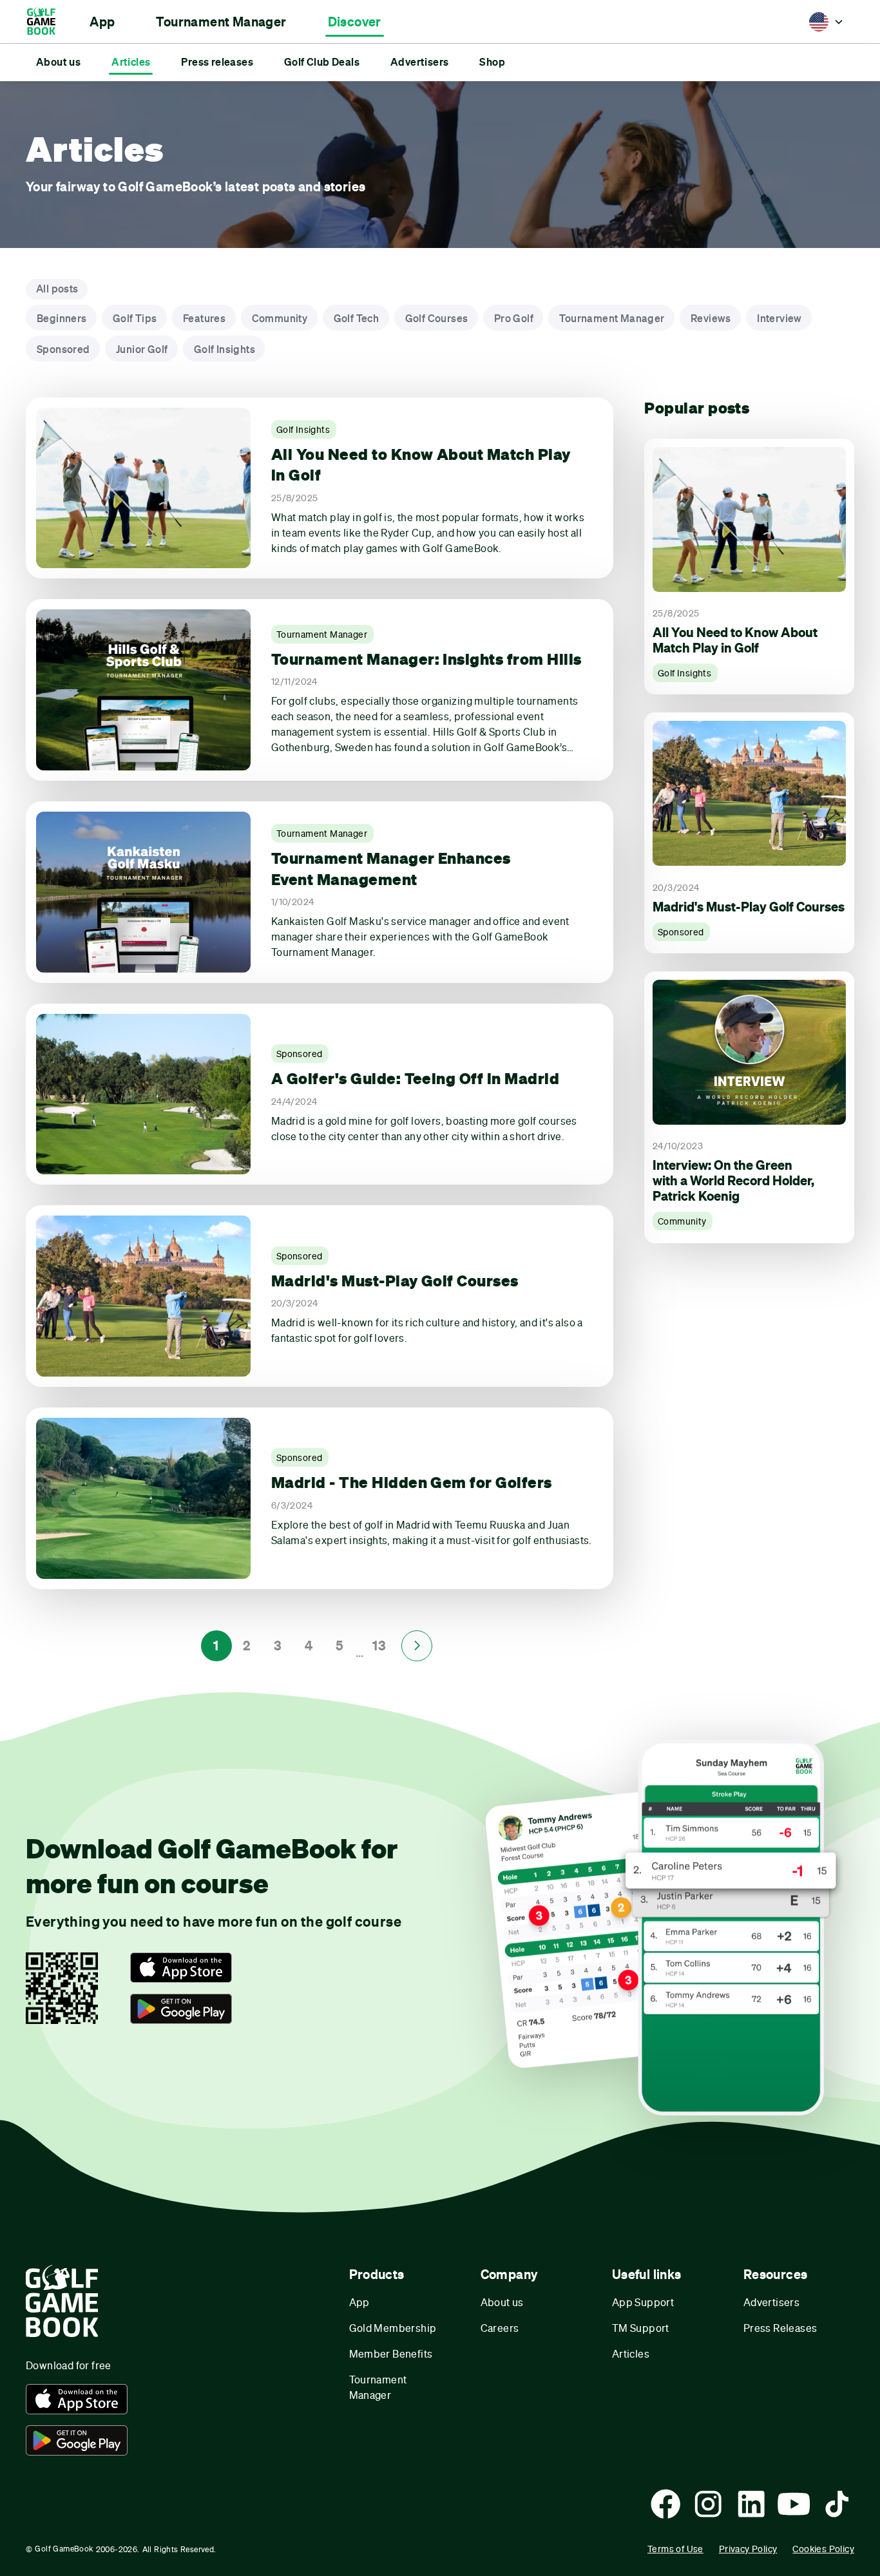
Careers (500, 2328)
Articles (631, 2353)
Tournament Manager (378, 2387)
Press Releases (780, 2328)
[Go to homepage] (47, 22)
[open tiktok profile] (837, 2504)
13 (379, 1646)
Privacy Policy (748, 2549)
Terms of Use (675, 2549)
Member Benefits (391, 2353)
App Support (643, 2302)
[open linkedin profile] (751, 2504)
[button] (102, 22)
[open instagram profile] (708, 2504)
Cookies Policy (823, 2549)
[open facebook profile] (665, 2504)
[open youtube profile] (794, 2504)
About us (502, 2302)
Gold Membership (393, 2328)
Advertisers (771, 2302)
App (359, 2302)
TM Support (641, 2328)
